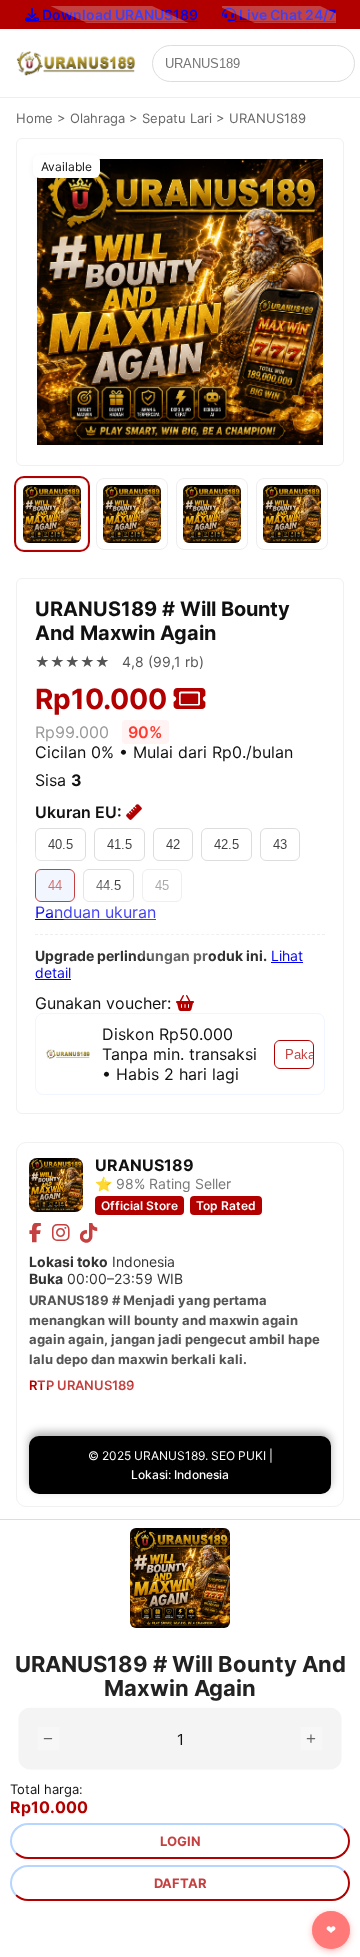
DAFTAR (180, 1883)
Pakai (299, 1054)
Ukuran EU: (80, 812)
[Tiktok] (89, 1233)
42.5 (226, 844)
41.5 (119, 844)
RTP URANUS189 (81, 1385)
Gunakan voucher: (105, 1003)
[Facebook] (35, 1233)
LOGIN (180, 1841)
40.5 (60, 844)
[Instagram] (61, 1233)
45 (162, 885)
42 (173, 844)
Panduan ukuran (95, 912)
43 (280, 844)
